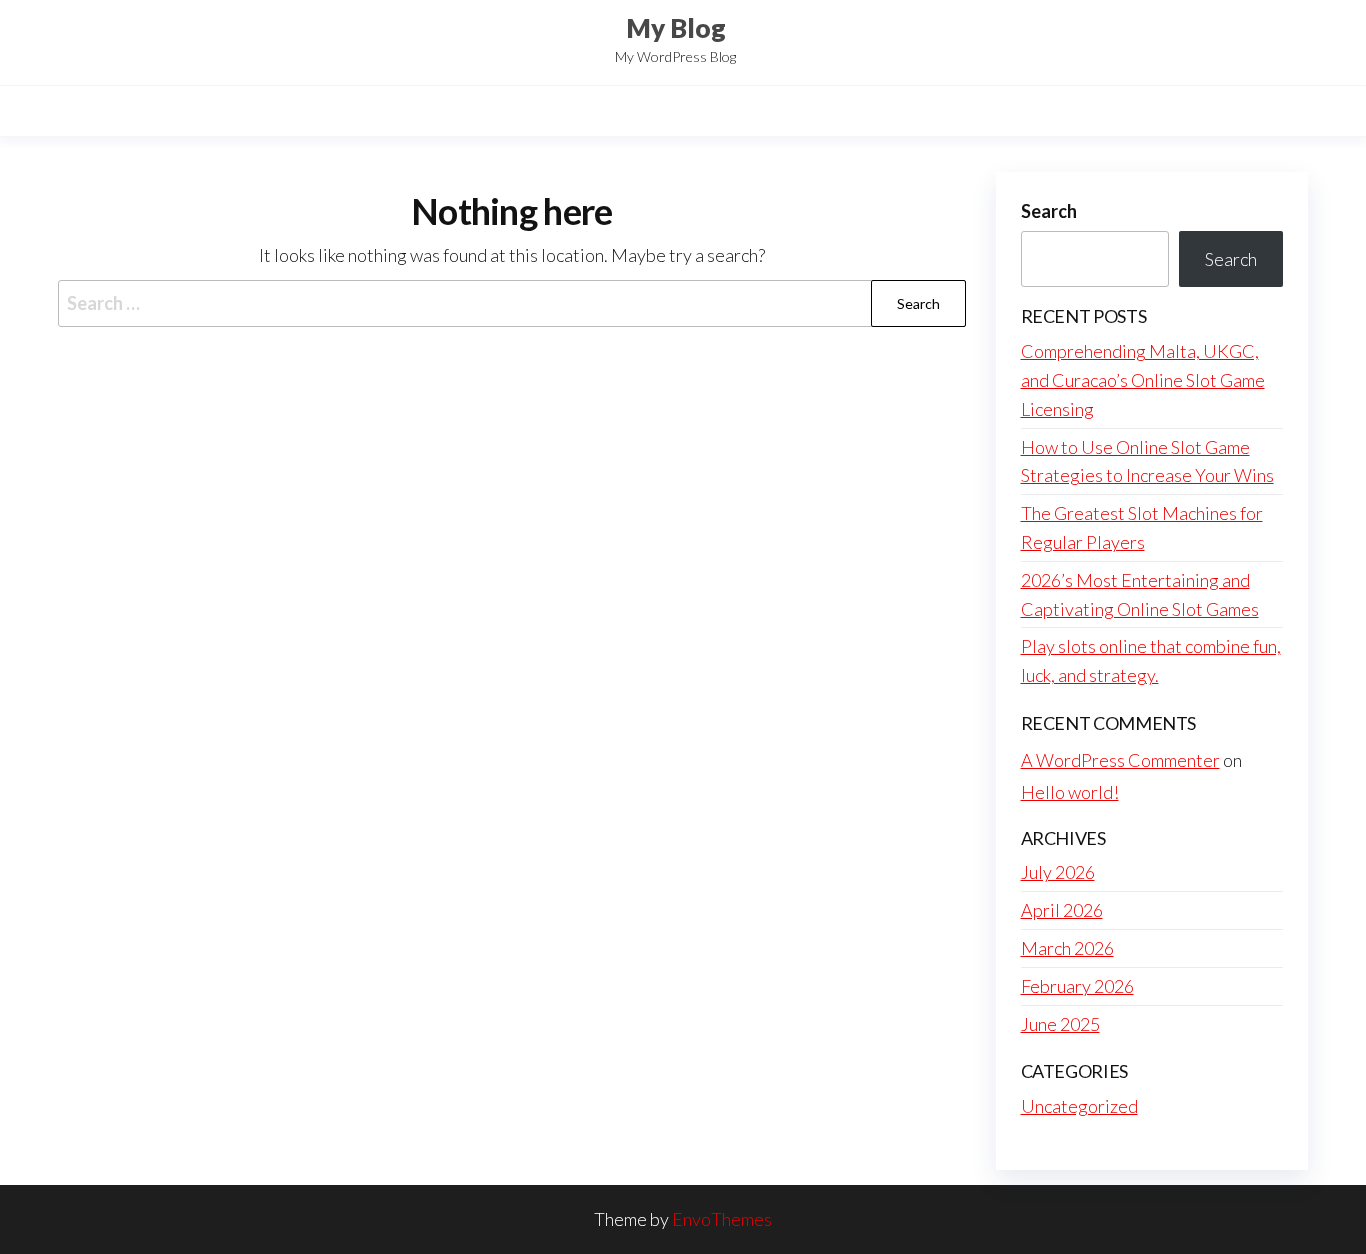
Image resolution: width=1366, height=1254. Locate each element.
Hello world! (1070, 792)
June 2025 (1060, 1024)
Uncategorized (1079, 1106)
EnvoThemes (722, 1219)
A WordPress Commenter (1120, 760)
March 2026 (1067, 948)
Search (1049, 211)
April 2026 (1062, 910)
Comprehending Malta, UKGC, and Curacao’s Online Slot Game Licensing (1143, 380)
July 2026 (1058, 872)
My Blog (676, 28)
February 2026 (1077, 986)
